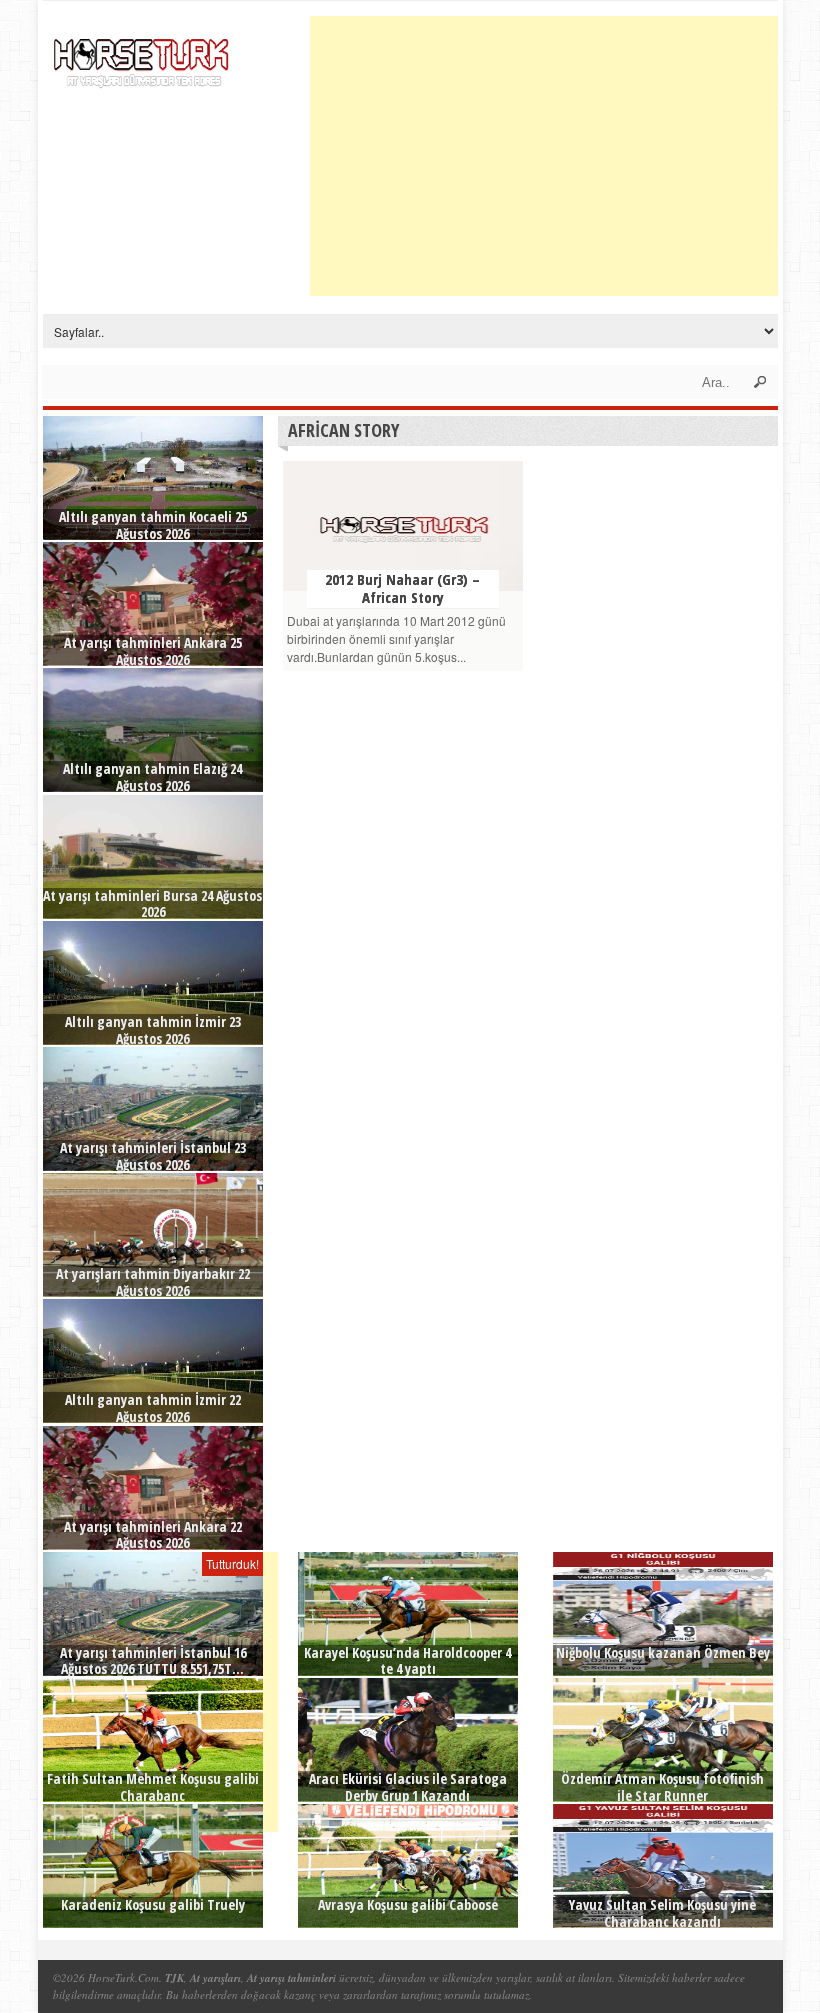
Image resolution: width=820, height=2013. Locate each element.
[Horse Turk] (143, 56)
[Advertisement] (565, 156)
